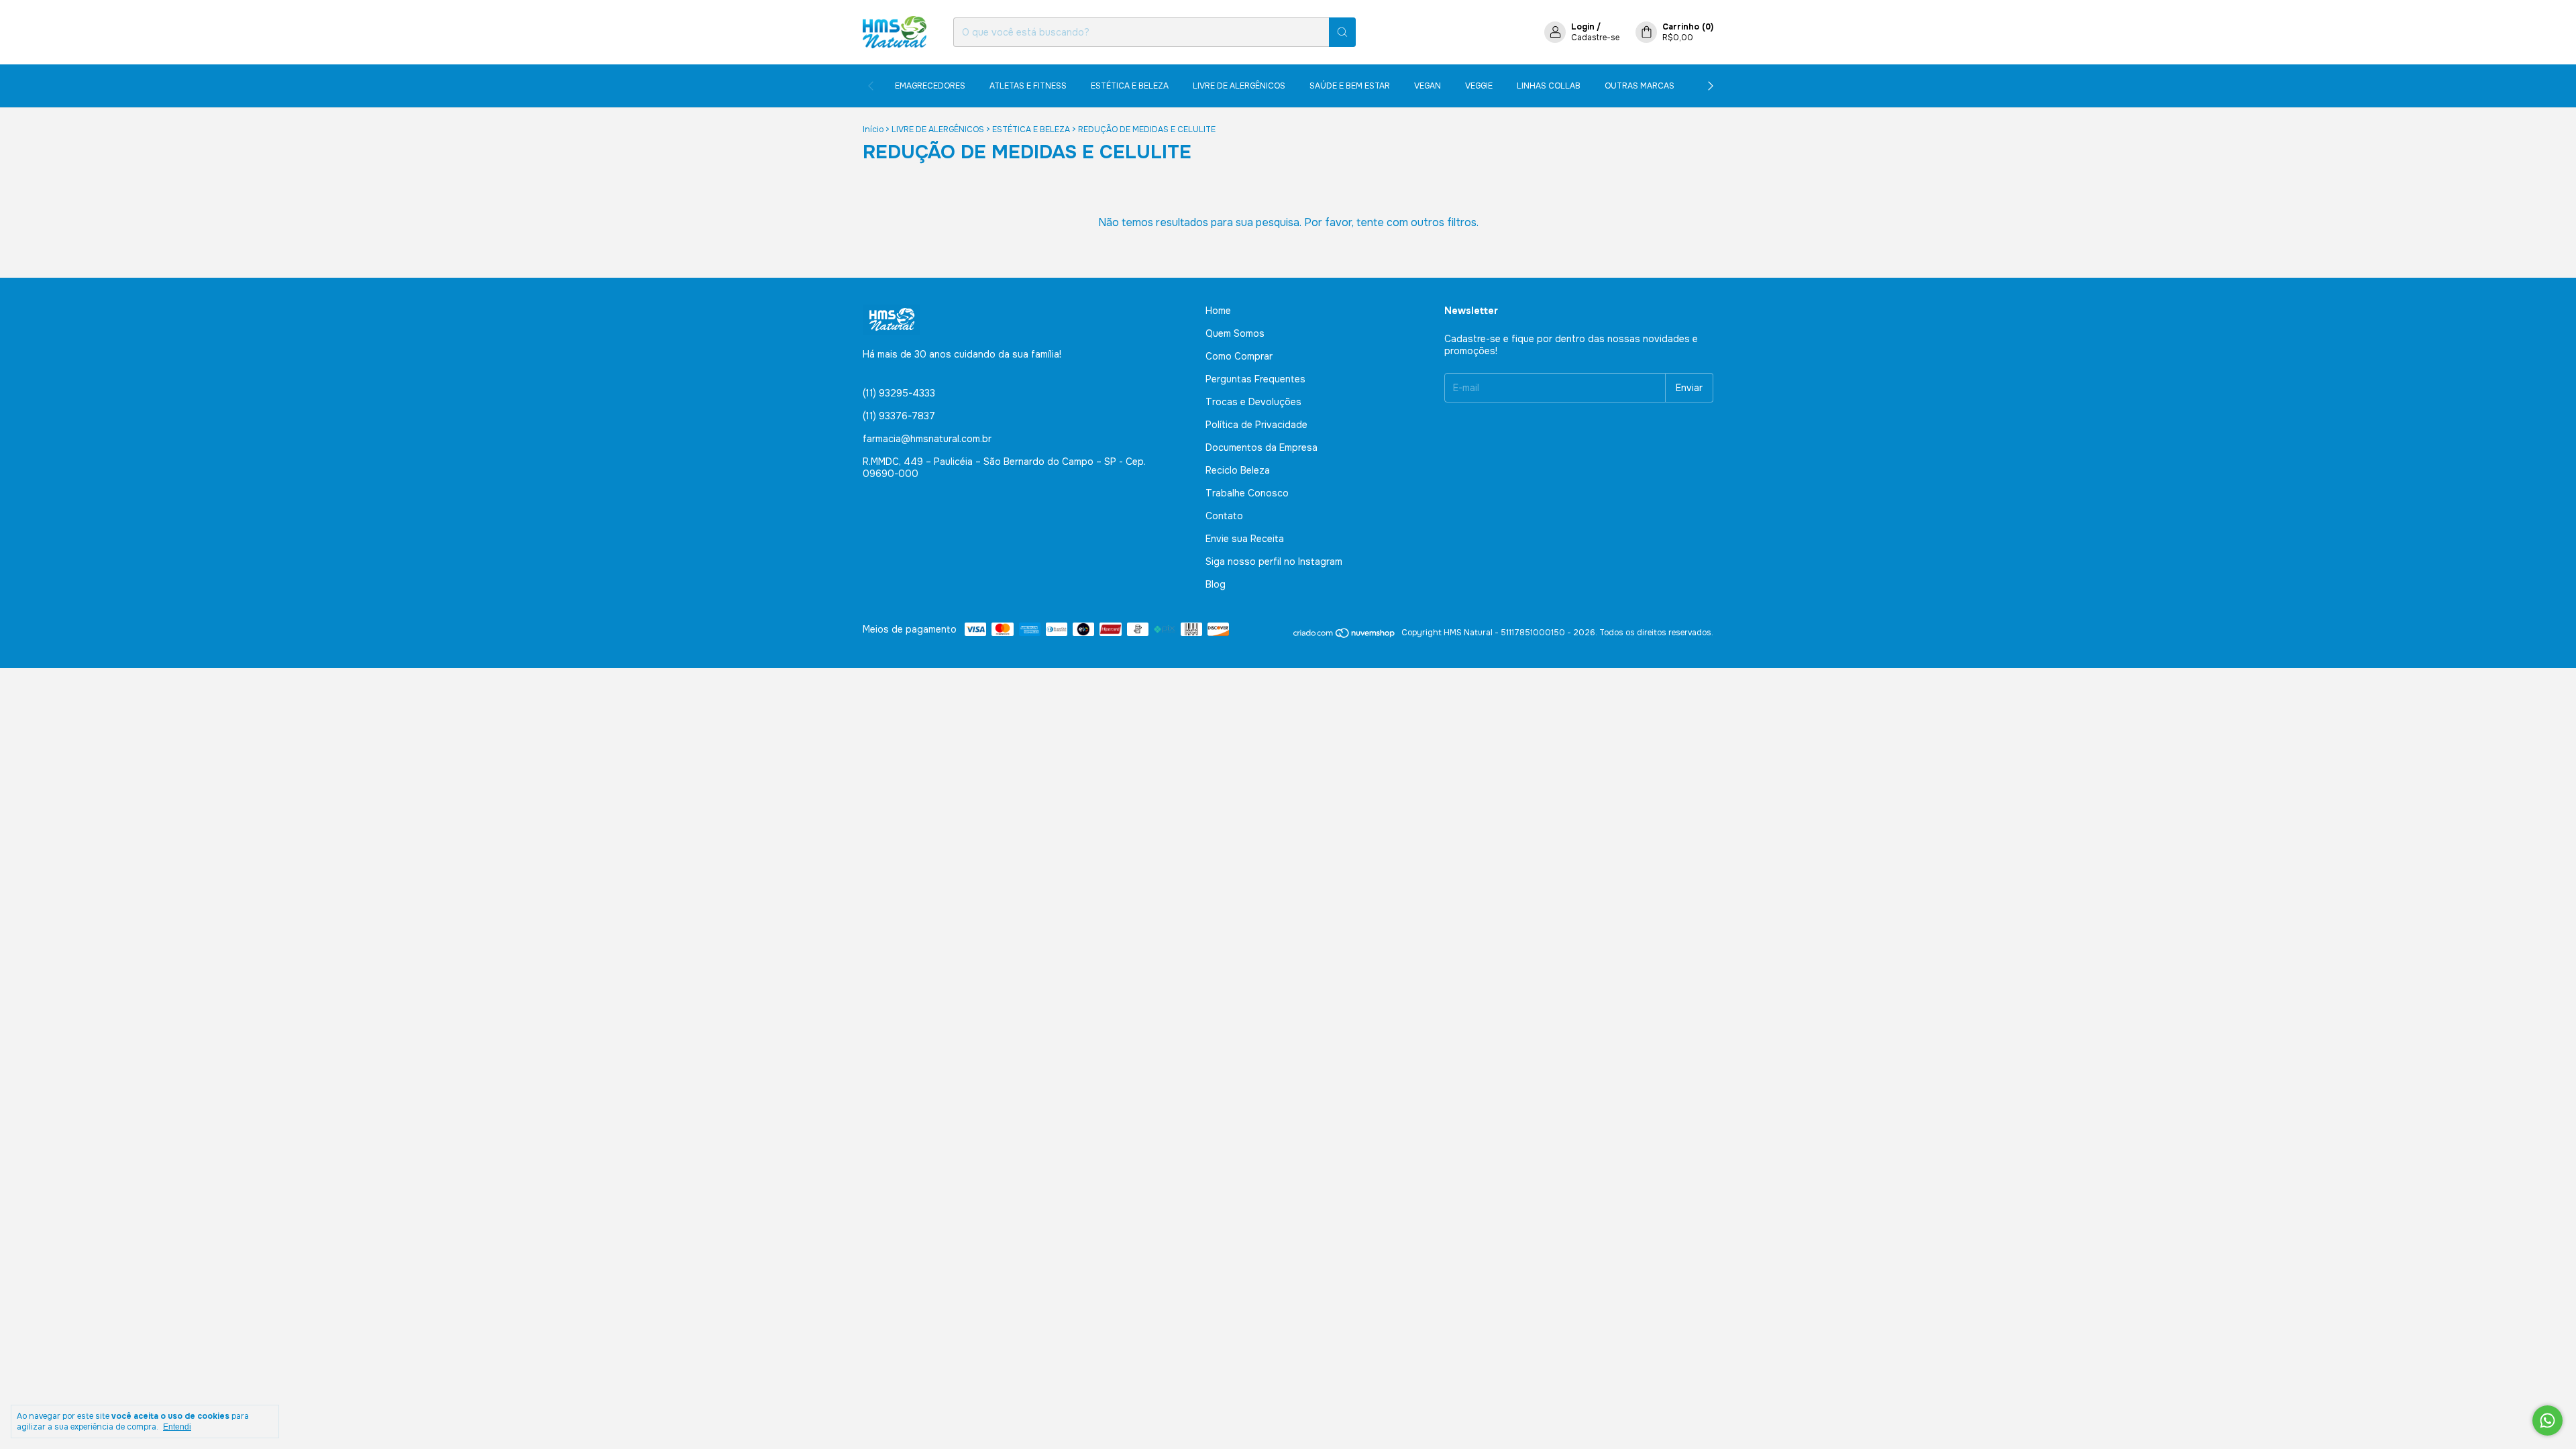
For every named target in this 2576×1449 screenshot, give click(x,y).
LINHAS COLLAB (1549, 86)
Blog (1216, 584)
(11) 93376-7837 (899, 416)
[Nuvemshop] (1345, 636)
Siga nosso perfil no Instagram (1274, 561)
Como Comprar (1239, 356)
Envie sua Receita (1245, 539)
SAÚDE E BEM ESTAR (1350, 86)
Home (1218, 311)
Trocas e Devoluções (1253, 402)
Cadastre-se (1595, 38)
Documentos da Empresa (1262, 447)
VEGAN (1428, 86)
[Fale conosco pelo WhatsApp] (2547, 1420)
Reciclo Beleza (1238, 470)
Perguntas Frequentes (1255, 379)
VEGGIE (1479, 86)
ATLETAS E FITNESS (1028, 86)
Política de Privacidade (1256, 425)
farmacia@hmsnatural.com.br (927, 439)
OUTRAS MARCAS (1640, 86)
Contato (1224, 516)
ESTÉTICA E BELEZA (1130, 86)
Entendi (177, 1427)
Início (873, 129)
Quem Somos (1235, 333)
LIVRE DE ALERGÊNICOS (1239, 86)
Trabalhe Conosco (1247, 493)
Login (1583, 27)
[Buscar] (1342, 32)
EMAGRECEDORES (930, 86)
